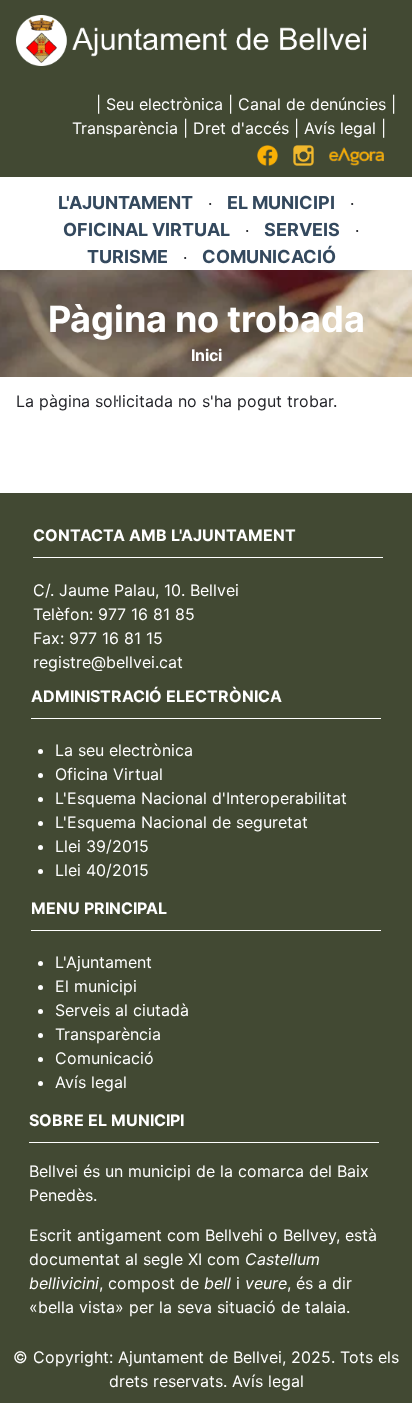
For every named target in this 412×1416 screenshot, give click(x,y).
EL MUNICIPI (281, 202)
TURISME (127, 256)
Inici (206, 355)
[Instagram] (303, 160)
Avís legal (340, 128)
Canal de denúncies (312, 104)
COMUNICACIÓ (269, 256)
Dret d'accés (241, 128)
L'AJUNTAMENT (125, 202)
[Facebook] (267, 160)
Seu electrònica (164, 104)
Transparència (125, 128)
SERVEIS (302, 229)
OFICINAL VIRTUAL (146, 229)
